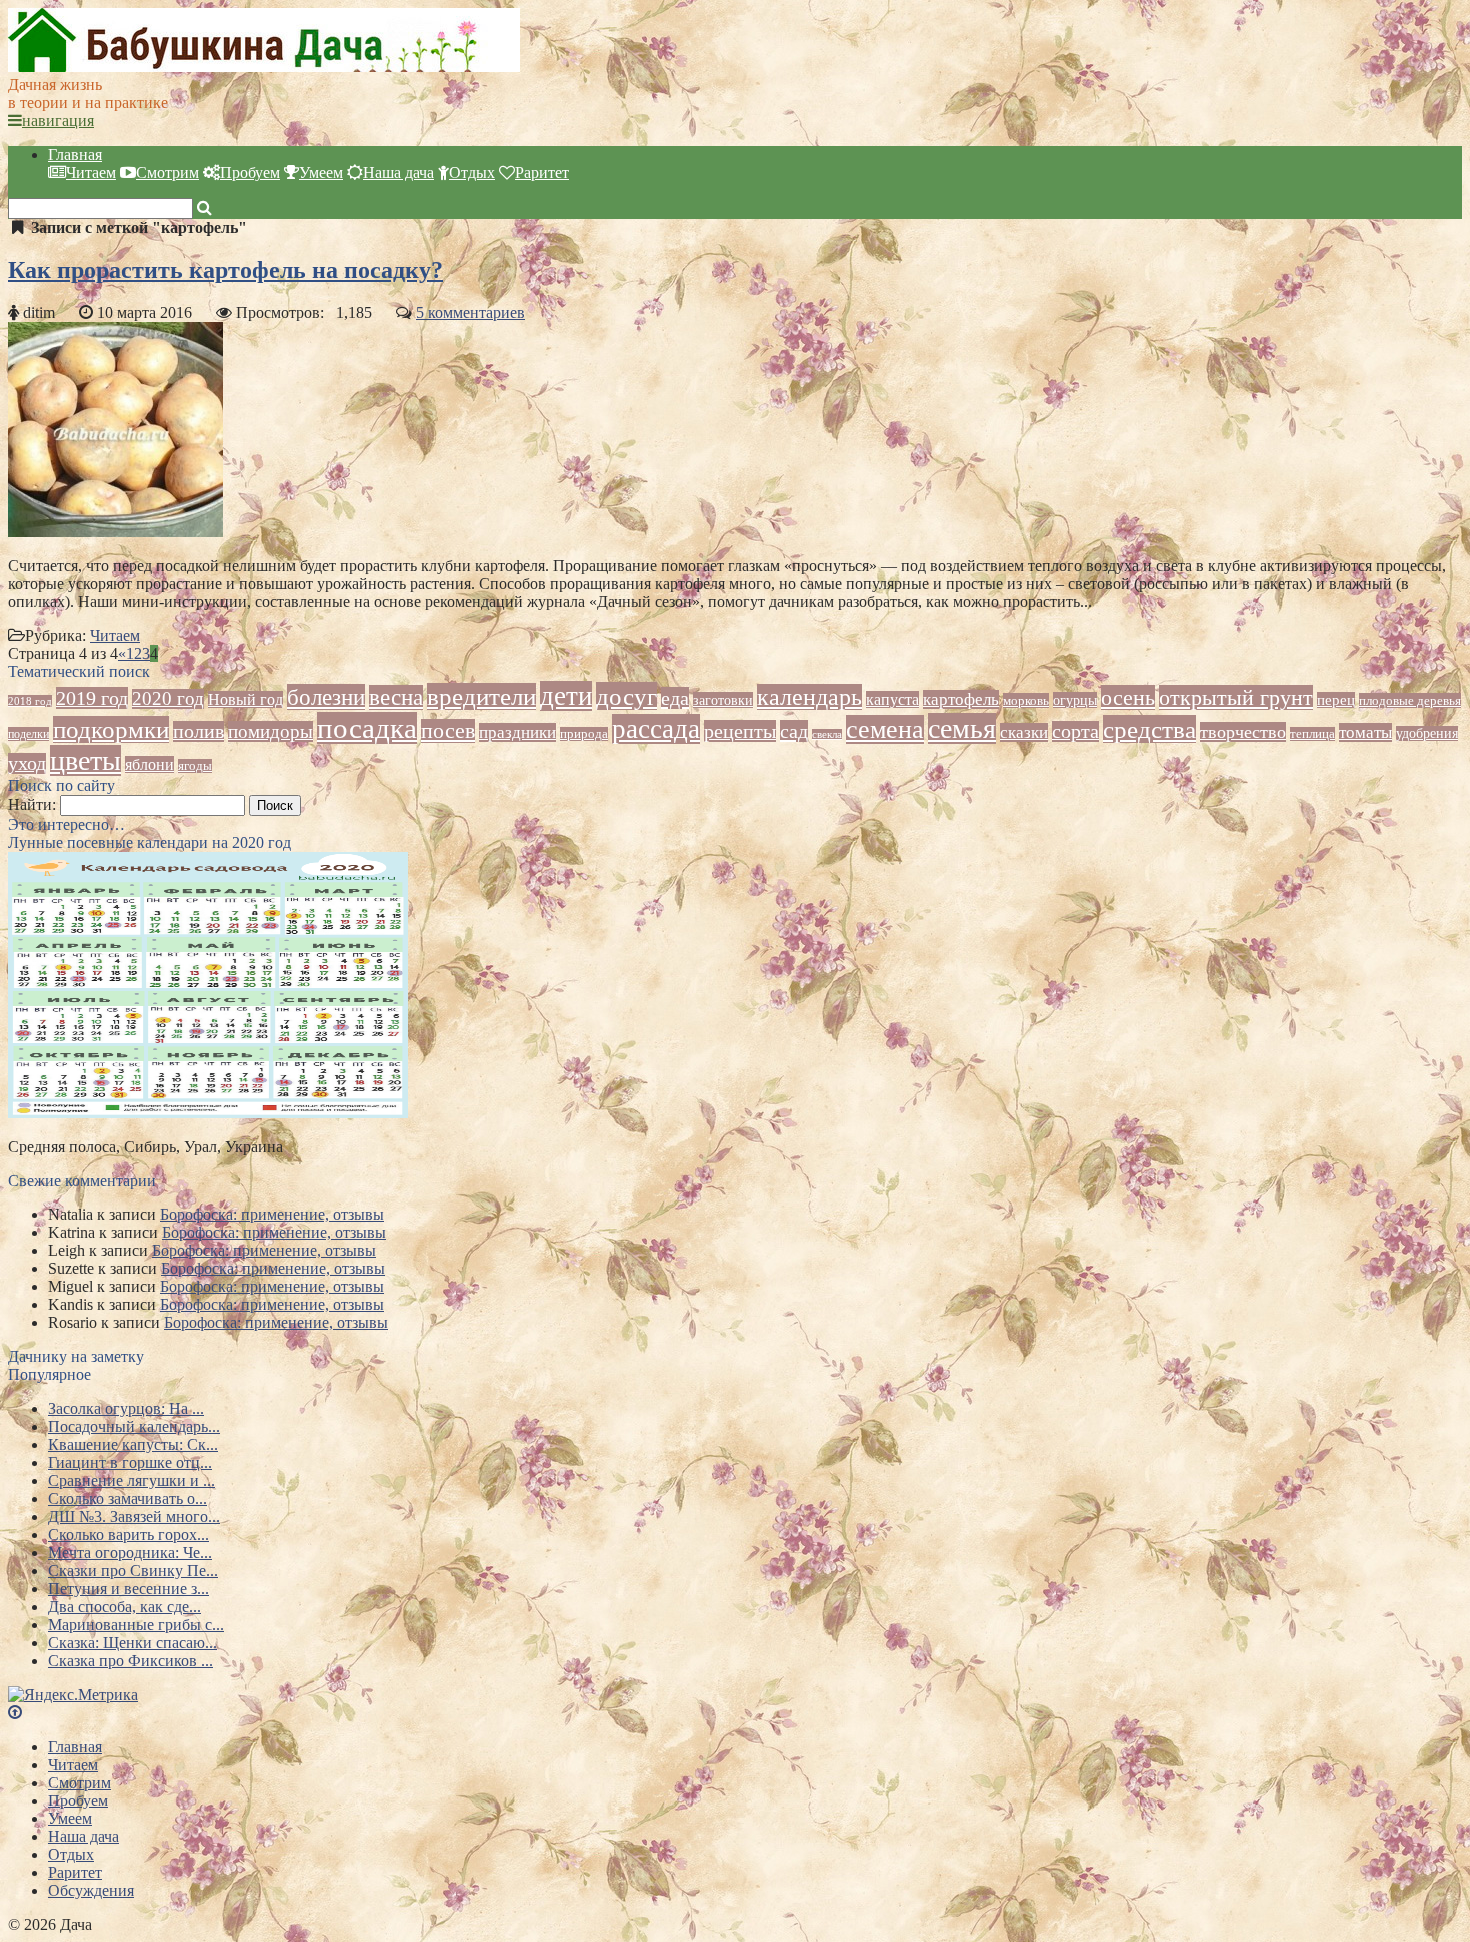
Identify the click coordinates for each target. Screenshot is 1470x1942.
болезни (326, 697)
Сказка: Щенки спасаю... (132, 1642)
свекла (827, 734)
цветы (85, 760)
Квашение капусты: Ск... (133, 1444)
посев (448, 731)
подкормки (111, 729)
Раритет (542, 172)
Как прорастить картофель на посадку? (225, 270)
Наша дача (398, 172)
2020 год (168, 699)
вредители (481, 696)
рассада (656, 729)
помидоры (270, 731)
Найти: (32, 804)
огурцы (1075, 700)
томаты (1365, 732)
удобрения (1427, 733)
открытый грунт (1236, 697)
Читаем (91, 172)
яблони (149, 764)
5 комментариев (470, 312)
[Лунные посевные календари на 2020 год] (208, 1112)
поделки (28, 734)
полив (198, 731)
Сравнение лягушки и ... (131, 1480)
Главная (75, 154)
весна (396, 697)
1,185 (354, 312)
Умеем (321, 172)
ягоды (195, 766)
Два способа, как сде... (124, 1606)
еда (675, 698)
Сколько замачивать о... (127, 1498)
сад (794, 731)
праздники (517, 732)
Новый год (245, 699)
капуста (892, 699)
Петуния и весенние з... (128, 1588)
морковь (1026, 700)
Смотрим (167, 172)
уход (27, 763)
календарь (809, 697)
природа (584, 734)
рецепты (740, 731)
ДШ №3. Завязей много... (134, 1516)
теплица (1312, 734)
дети (566, 696)
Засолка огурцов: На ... (126, 1408)
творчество (1243, 732)
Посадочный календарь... (134, 1426)
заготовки (723, 700)
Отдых (472, 172)
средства (1149, 729)
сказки (1024, 732)
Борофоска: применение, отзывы (272, 1214)
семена (885, 729)
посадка (367, 728)
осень (1128, 697)
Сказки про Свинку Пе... (133, 1570)
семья (962, 728)
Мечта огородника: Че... (130, 1552)
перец (1336, 700)
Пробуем (250, 172)
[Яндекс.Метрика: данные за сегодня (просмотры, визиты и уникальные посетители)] (73, 1695)
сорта (1075, 731)
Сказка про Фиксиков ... (130, 1660)
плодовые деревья (1410, 700)
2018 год (30, 701)
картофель (961, 699)
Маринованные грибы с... (136, 1624)
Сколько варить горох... (128, 1534)
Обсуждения (91, 1890)
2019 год (92, 698)
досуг (626, 696)
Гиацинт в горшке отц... (130, 1462)
